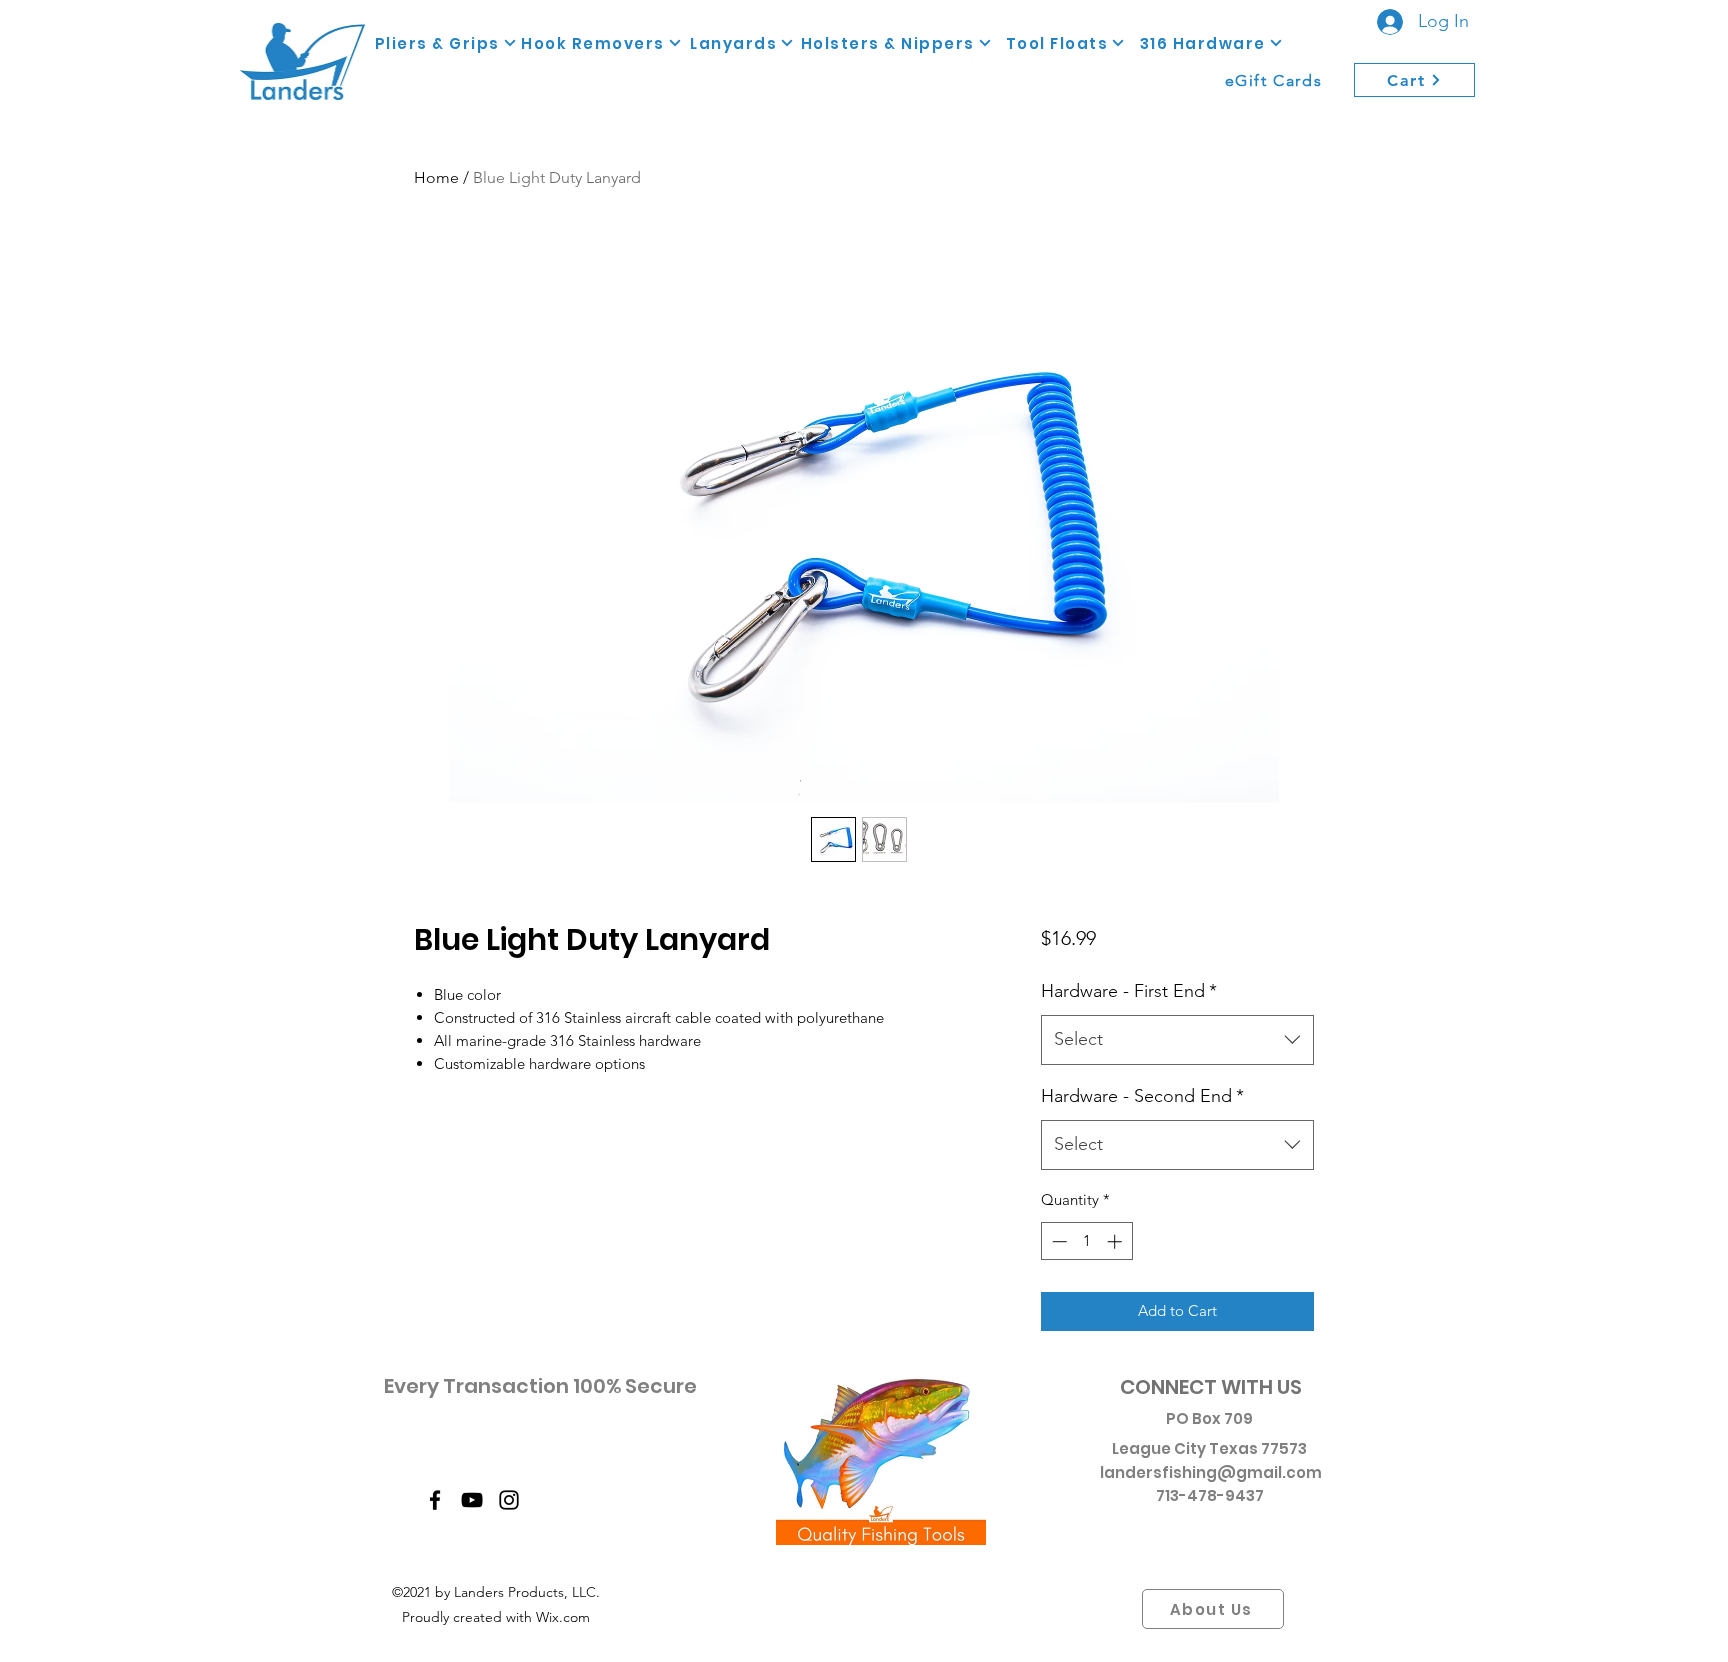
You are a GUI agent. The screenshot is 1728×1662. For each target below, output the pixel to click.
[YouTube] (472, 1500)
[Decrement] (1057, 1241)
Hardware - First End (1129, 991)
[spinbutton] (1086, 1241)
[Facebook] (435, 1500)
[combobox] (1177, 1040)
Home (436, 177)
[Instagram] (509, 1500)
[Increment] (1116, 1241)
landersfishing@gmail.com (1211, 1472)
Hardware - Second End (1142, 1096)
